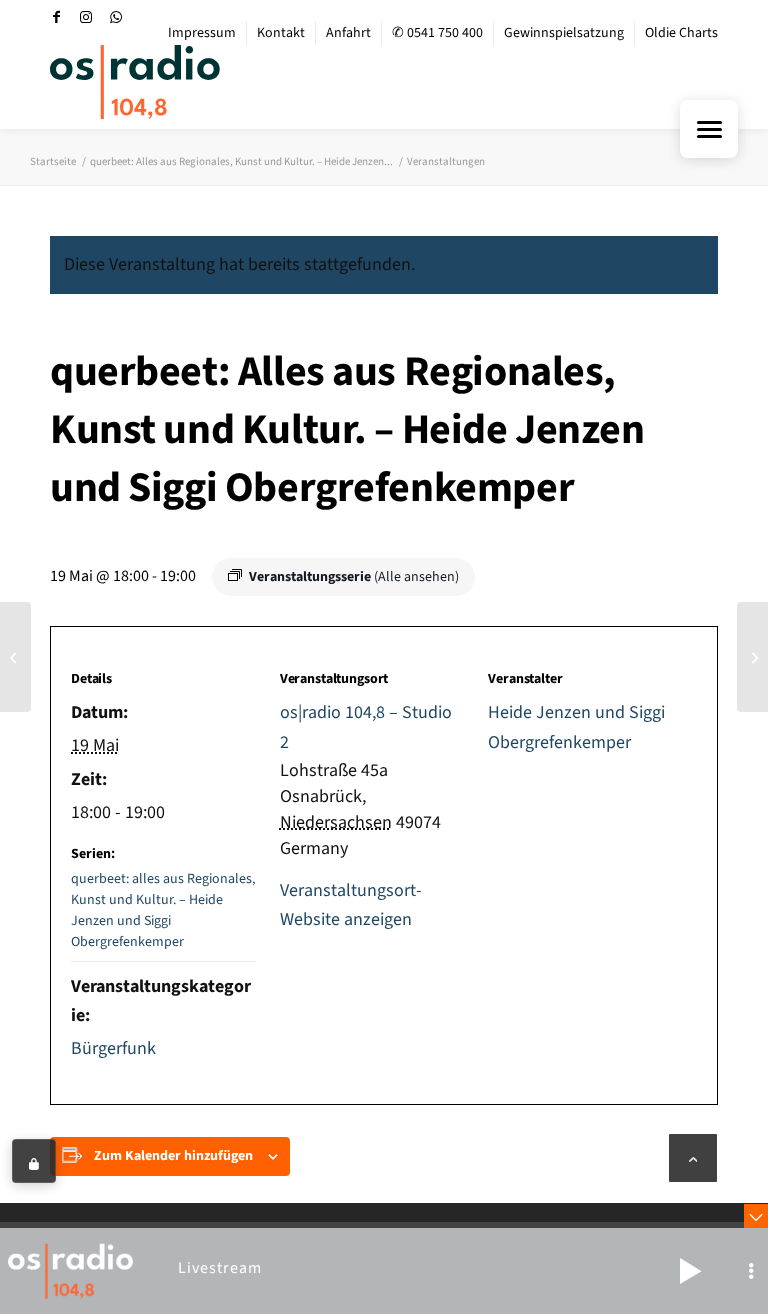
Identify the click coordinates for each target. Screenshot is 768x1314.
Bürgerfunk (113, 1048)
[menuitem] (202, 33)
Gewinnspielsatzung (564, 33)
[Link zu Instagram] (86, 17)
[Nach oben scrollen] (693, 1158)
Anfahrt (348, 33)
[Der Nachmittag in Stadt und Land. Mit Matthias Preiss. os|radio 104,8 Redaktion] (15, 657)
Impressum (202, 33)
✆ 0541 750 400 (437, 33)
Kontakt (281, 33)
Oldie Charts (681, 33)
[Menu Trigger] (709, 129)
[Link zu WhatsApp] (116, 17)
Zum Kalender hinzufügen (173, 1156)
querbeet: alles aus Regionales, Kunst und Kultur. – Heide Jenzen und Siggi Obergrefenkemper (163, 910)
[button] (690, 1271)
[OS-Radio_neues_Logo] (135, 82)
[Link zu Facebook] (56, 17)
